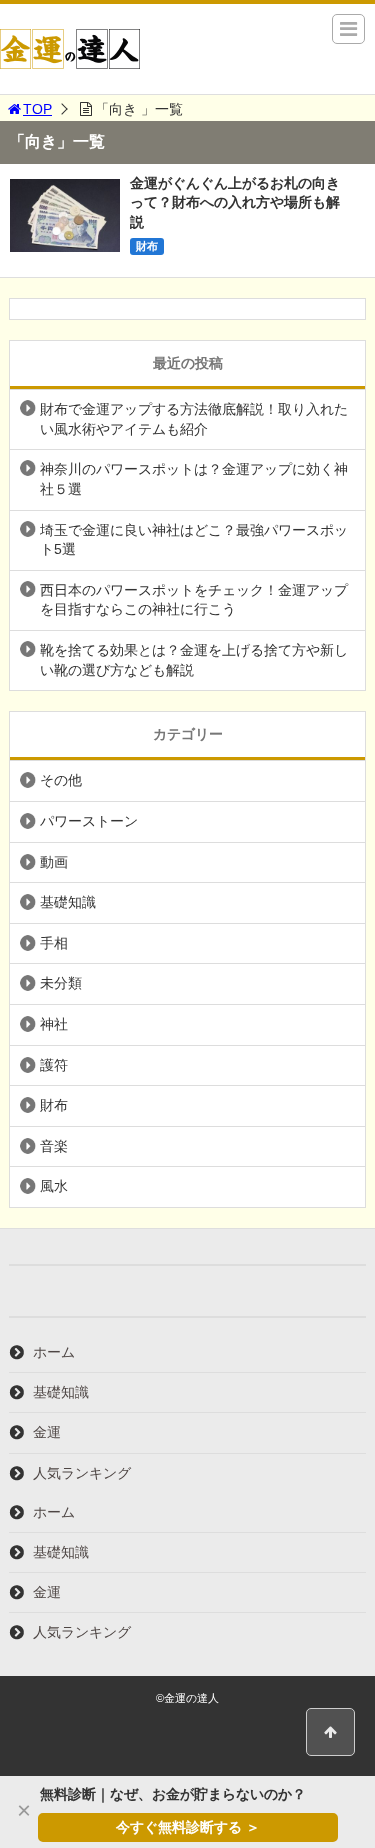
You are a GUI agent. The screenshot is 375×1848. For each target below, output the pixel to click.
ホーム (54, 1352)
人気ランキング (82, 1473)
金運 (47, 1432)
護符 (54, 1065)
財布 (147, 246)
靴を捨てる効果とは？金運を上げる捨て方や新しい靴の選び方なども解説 (194, 660)
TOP (37, 109)
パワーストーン (89, 821)
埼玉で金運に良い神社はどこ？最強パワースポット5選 (194, 540)
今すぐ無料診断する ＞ (188, 1827)
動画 (54, 862)
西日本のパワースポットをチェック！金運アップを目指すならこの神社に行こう (194, 600)
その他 (61, 780)
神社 (54, 1024)
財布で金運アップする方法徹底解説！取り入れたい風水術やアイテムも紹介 (194, 419)
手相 (54, 943)
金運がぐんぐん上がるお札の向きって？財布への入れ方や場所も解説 (235, 202)
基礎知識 (68, 902)
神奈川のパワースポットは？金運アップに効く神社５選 (194, 479)
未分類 (61, 983)
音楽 (54, 1146)
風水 (54, 1186)
